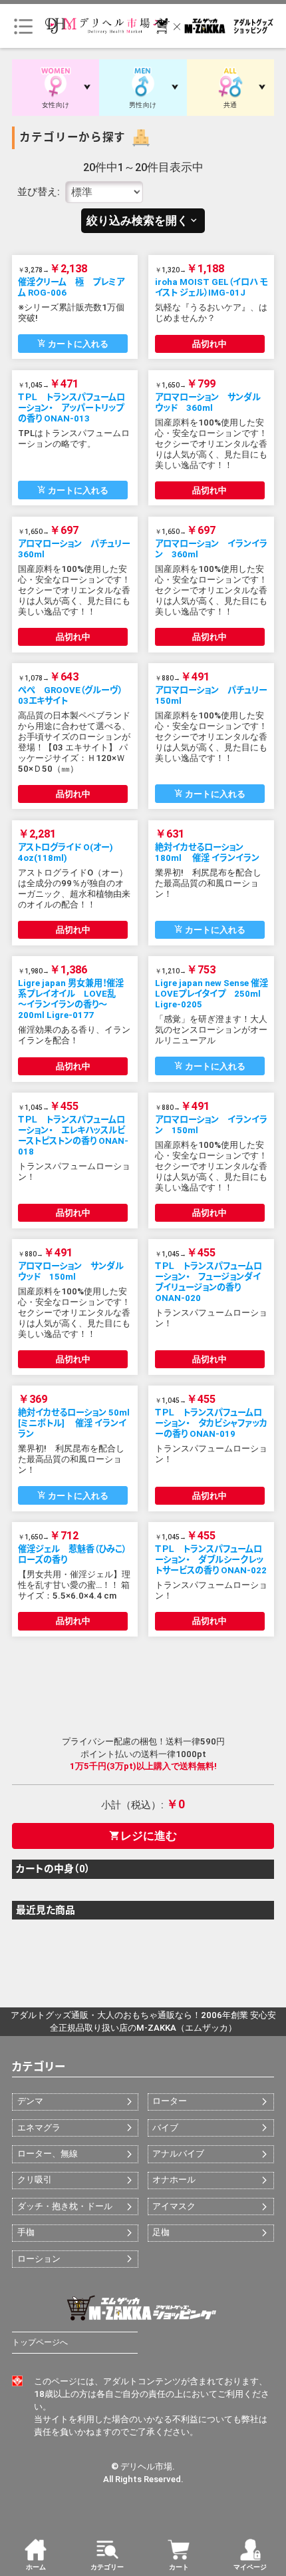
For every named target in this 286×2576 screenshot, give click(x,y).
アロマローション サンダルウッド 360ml (208, 402)
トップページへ (40, 2342)
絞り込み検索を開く (143, 221)
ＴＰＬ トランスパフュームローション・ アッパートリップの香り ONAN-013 (71, 408)
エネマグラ (39, 2128)
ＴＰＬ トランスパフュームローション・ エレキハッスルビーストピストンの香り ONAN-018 (73, 1136)
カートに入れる (73, 344)
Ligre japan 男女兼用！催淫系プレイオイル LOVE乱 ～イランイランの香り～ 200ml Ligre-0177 (71, 999)
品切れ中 (210, 344)
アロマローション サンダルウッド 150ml (71, 1271)
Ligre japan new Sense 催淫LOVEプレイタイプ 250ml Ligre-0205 (212, 994)
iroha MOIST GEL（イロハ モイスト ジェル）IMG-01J (211, 287)
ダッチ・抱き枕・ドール (65, 2206)
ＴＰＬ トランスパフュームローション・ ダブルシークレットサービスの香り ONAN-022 (211, 1560)
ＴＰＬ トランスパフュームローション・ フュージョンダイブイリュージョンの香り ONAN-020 (209, 1282)
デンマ (30, 2101)
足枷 (161, 2232)
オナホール (174, 2180)
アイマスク (174, 2206)
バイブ (165, 2128)
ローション (39, 2259)
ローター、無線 (48, 2154)
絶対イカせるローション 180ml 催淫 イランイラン (207, 853)
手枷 (26, 2232)
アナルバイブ (178, 2154)
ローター (170, 2101)
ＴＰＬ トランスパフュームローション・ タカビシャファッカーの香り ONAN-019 (211, 1423)
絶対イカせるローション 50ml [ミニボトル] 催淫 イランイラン (74, 1423)
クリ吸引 (35, 2180)
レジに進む (143, 1836)
